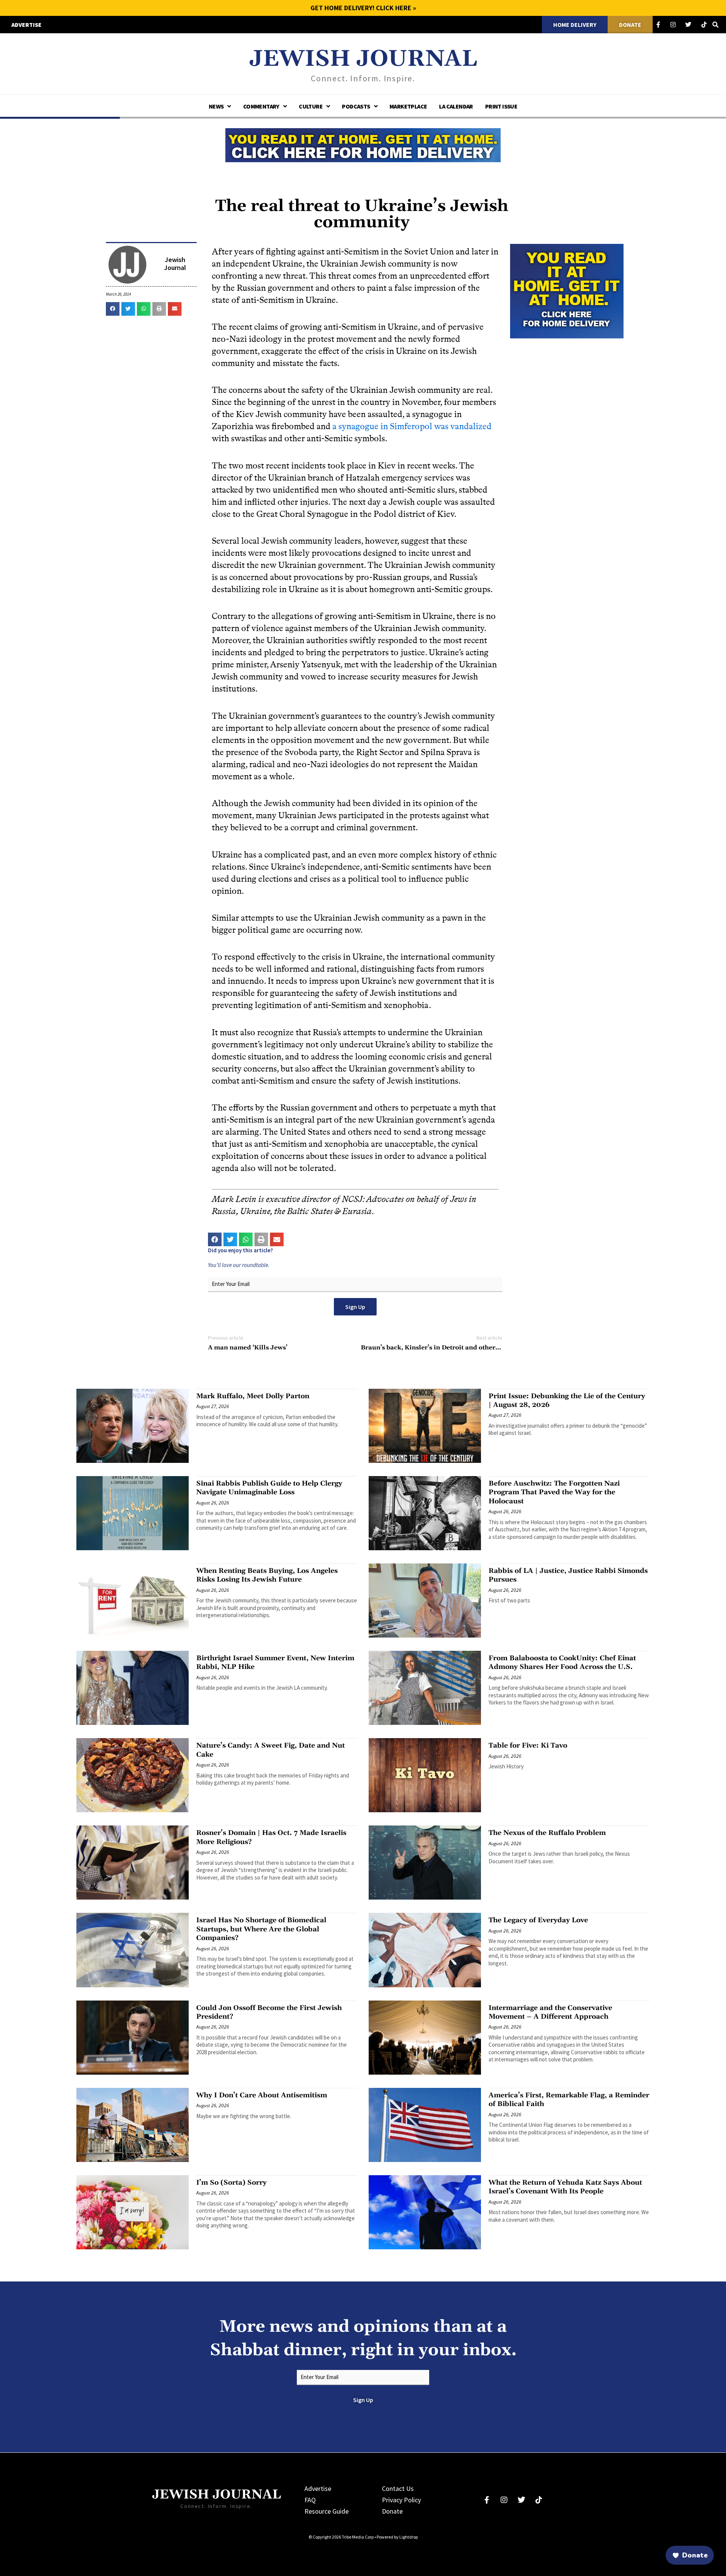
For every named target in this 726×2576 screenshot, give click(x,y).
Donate (392, 2511)
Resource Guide (327, 2511)
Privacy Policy (401, 2500)
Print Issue (501, 106)
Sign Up (355, 1307)
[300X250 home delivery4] (567, 290)
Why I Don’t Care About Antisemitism (262, 2095)
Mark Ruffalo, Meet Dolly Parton (253, 1396)
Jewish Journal (363, 59)
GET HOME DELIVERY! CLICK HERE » (363, 8)
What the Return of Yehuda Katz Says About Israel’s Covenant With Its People (565, 2187)
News (216, 106)
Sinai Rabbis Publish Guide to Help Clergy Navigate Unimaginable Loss (269, 1488)
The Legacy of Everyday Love (538, 1920)
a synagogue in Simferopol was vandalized (412, 426)
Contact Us (398, 2488)
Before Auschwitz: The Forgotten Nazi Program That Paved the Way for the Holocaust (554, 1492)
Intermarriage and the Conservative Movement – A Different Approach (550, 2012)
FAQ (310, 2500)
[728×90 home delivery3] (363, 144)
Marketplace (408, 106)
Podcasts (356, 106)
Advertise (318, 2488)
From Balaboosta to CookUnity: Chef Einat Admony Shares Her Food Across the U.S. (562, 1663)
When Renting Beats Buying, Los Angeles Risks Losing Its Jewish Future (267, 1575)
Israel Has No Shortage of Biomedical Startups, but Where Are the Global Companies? (261, 1929)
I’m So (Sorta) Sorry (231, 2183)
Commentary (261, 106)
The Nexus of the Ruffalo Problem (547, 1833)
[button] (113, 309)
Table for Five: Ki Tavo (528, 1746)
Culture (311, 106)
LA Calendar (456, 106)
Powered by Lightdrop (397, 2537)
